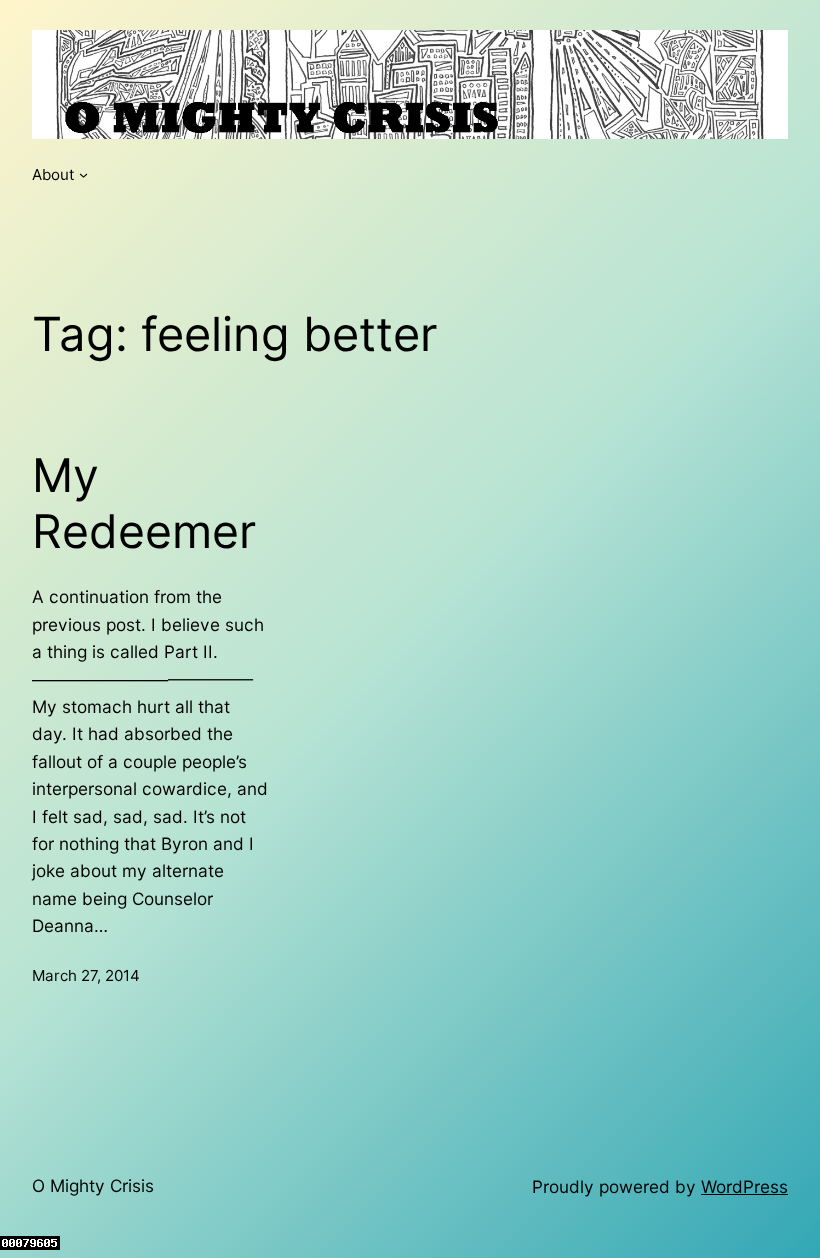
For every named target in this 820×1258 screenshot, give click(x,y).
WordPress (744, 1186)
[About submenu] (83, 174)
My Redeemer (144, 503)
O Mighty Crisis (93, 1185)
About (53, 174)
